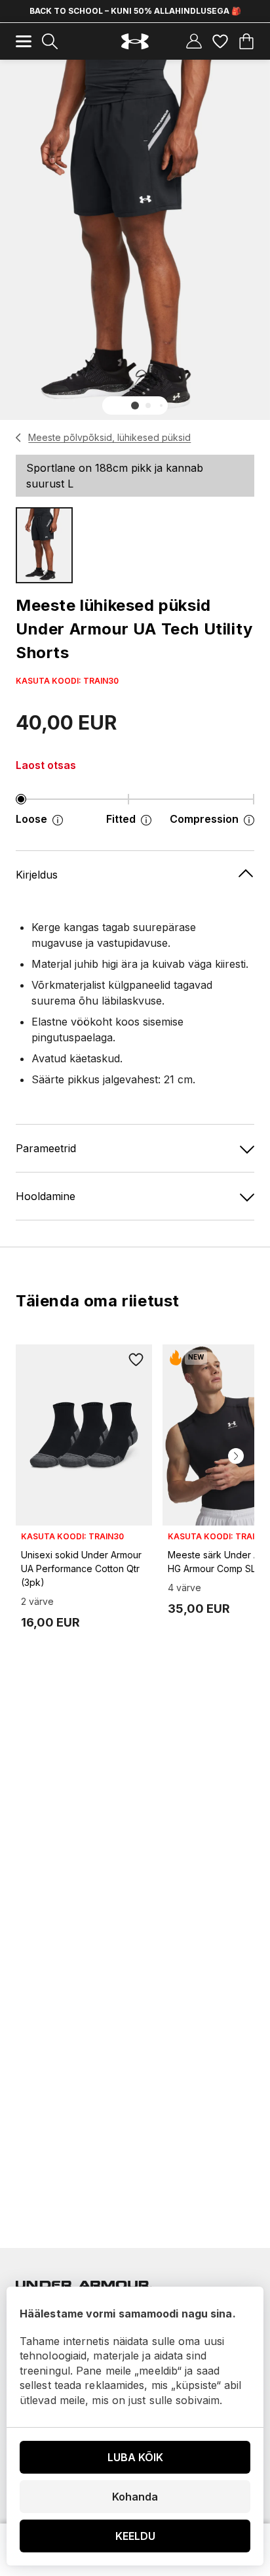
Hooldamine (46, 1196)
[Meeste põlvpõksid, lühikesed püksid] (19, 438)
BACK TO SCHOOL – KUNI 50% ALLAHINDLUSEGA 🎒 (135, 11)
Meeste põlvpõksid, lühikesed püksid (109, 437)
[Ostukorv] (246, 41)
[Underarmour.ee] (135, 42)
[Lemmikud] (220, 41)
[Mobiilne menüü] (24, 41)
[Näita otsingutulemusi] (50, 41)
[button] (135, 405)
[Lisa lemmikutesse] (136, 1360)
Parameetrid (46, 1148)
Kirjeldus (37, 875)
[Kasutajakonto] (194, 41)
